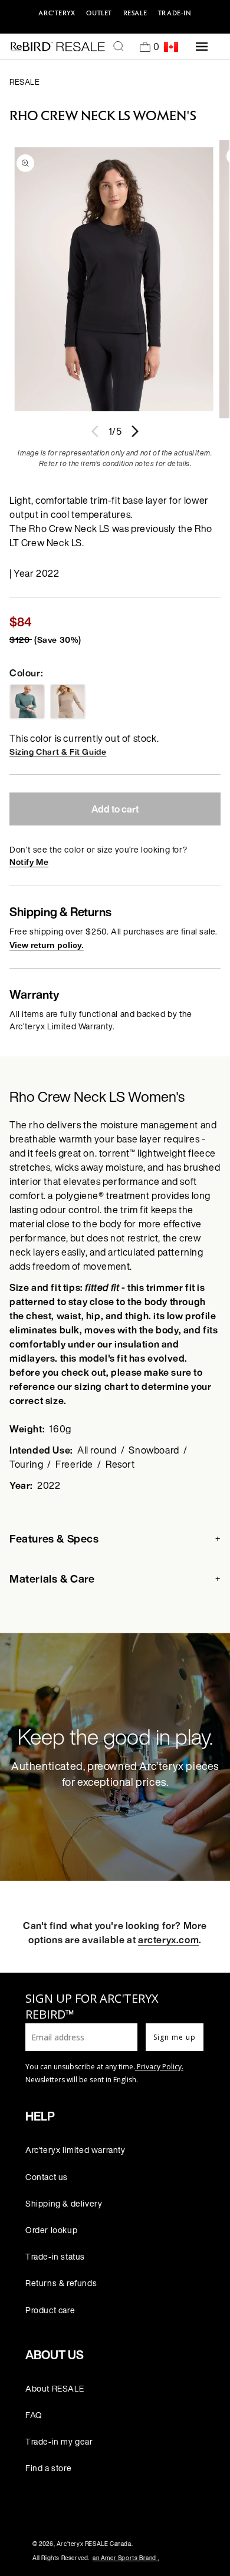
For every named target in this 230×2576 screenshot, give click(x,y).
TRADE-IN (175, 13)
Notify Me (29, 862)
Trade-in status (55, 2256)
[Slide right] (135, 431)
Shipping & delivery (64, 2203)
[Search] (119, 47)
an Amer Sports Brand (126, 2558)
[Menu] (202, 47)
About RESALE (55, 2388)
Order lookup (51, 2230)
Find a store (48, 2468)
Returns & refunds (61, 2283)
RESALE (135, 13)
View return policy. (47, 945)
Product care (50, 2310)
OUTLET (99, 13)
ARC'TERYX (57, 13)
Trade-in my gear (59, 2441)
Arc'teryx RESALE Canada (94, 2544)
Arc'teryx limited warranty (75, 2150)
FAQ (34, 2415)
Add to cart (115, 809)
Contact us (47, 2177)
